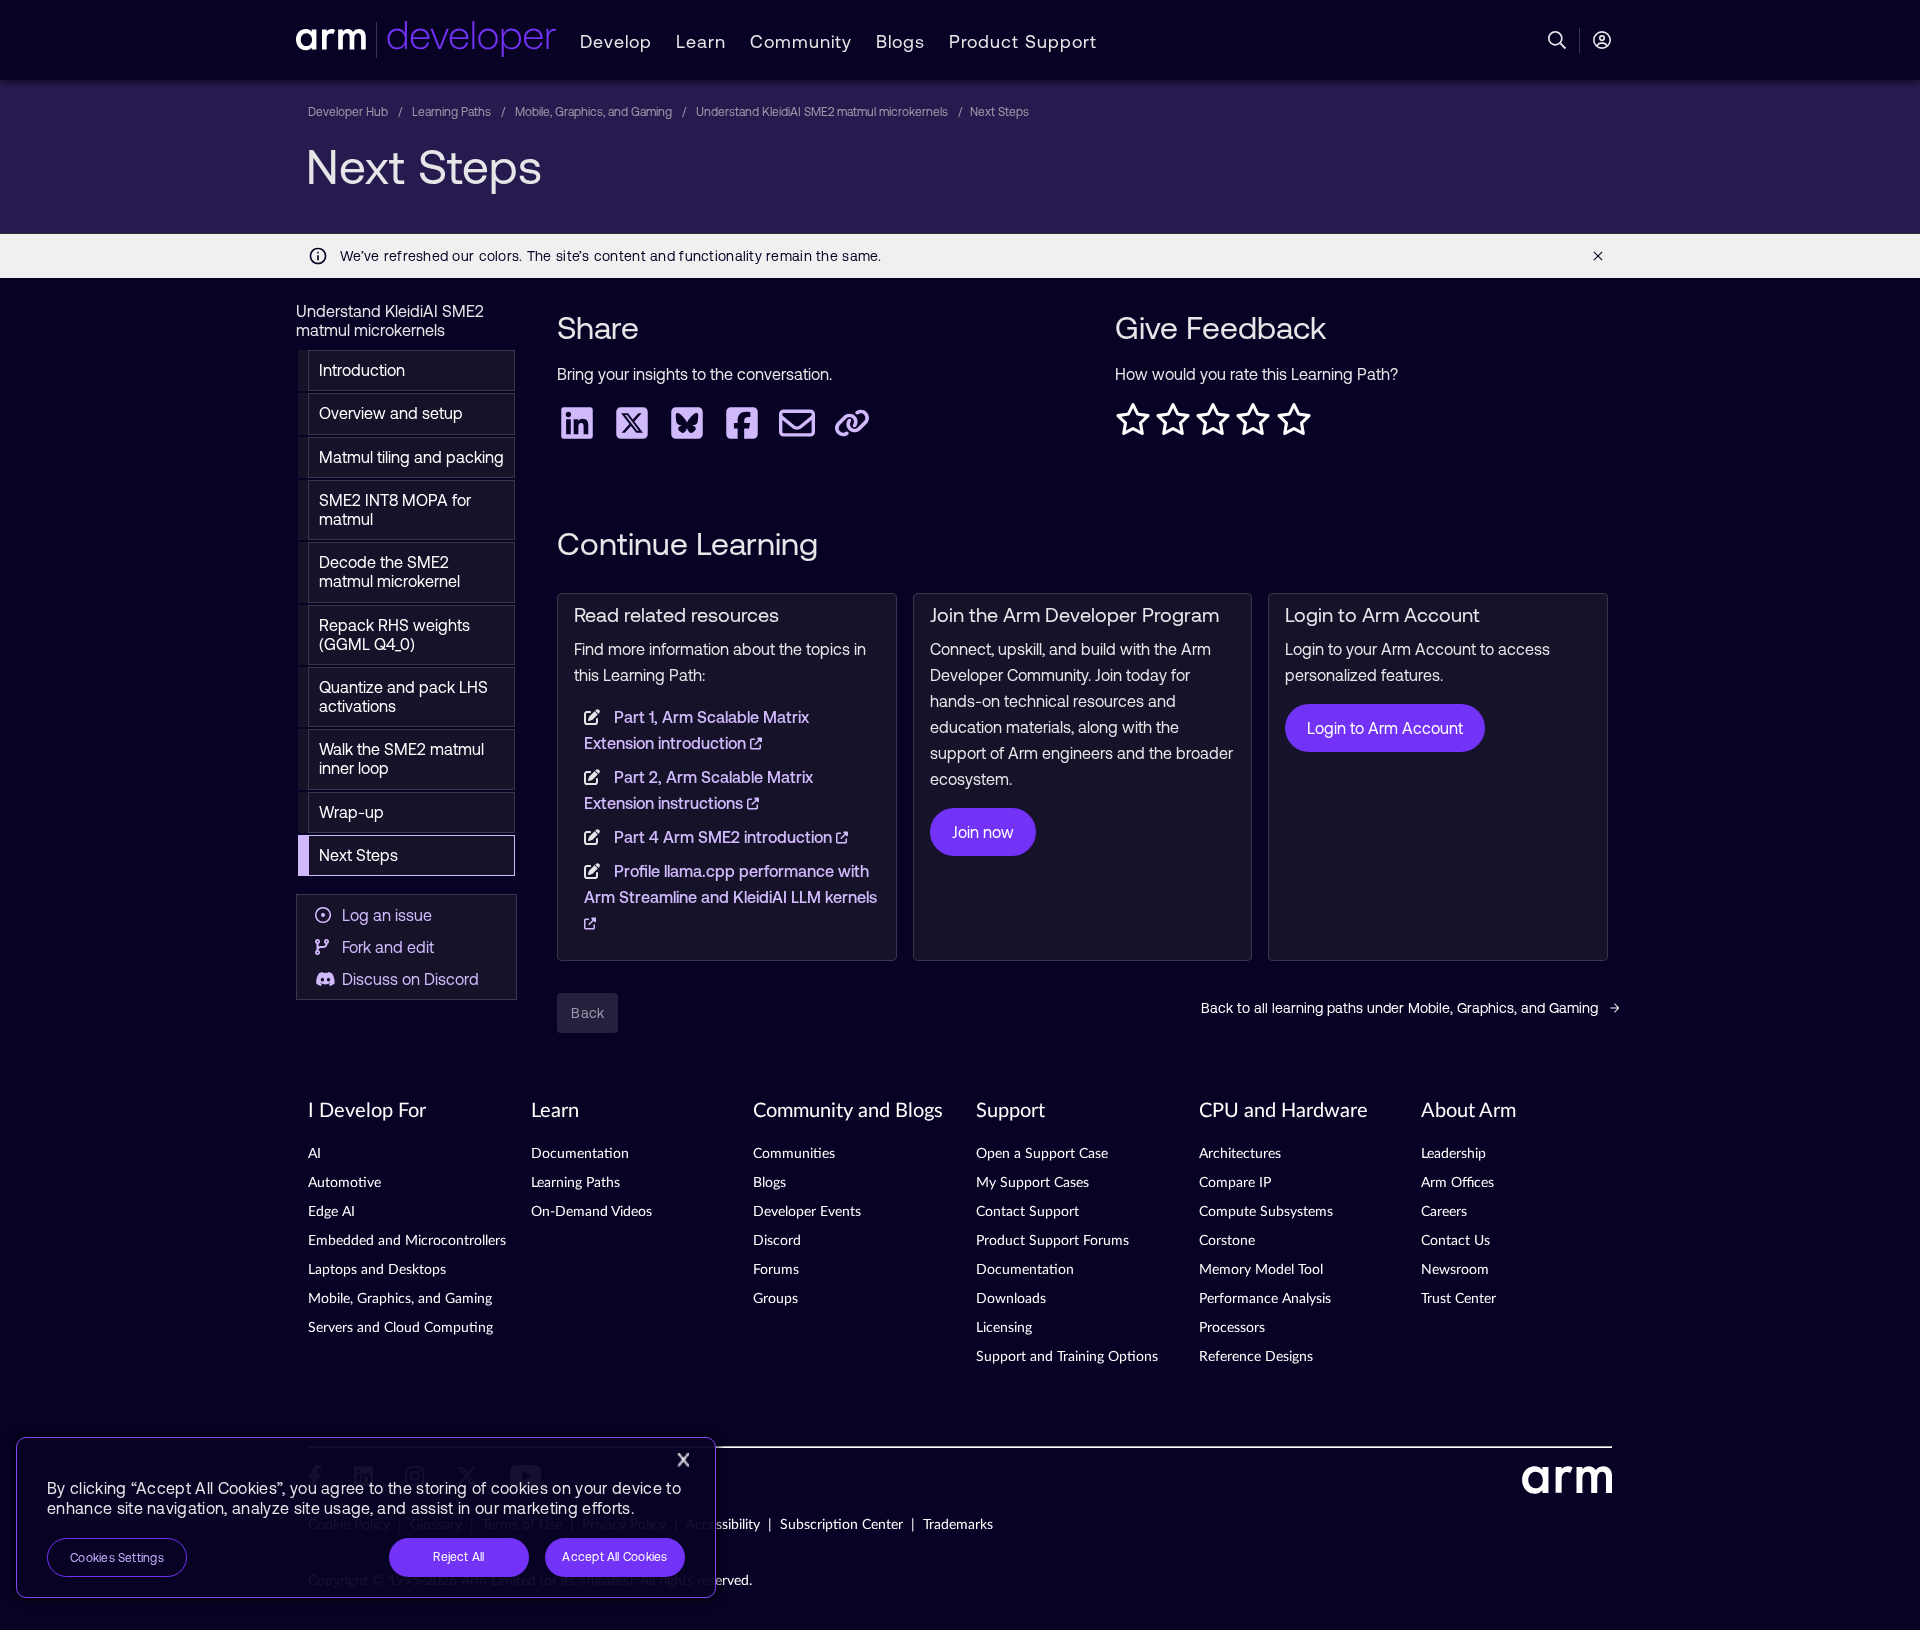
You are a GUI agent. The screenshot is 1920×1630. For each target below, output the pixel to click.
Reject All (458, 1557)
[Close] (683, 1460)
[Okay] (1213, 425)
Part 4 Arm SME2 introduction (725, 837)
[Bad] (1173, 425)
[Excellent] (1294, 425)
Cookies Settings (117, 1558)
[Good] (1253, 425)
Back (587, 1013)
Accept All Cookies (614, 1557)
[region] (366, 1517)
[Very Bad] (1133, 425)
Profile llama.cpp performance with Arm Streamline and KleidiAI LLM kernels (730, 884)
